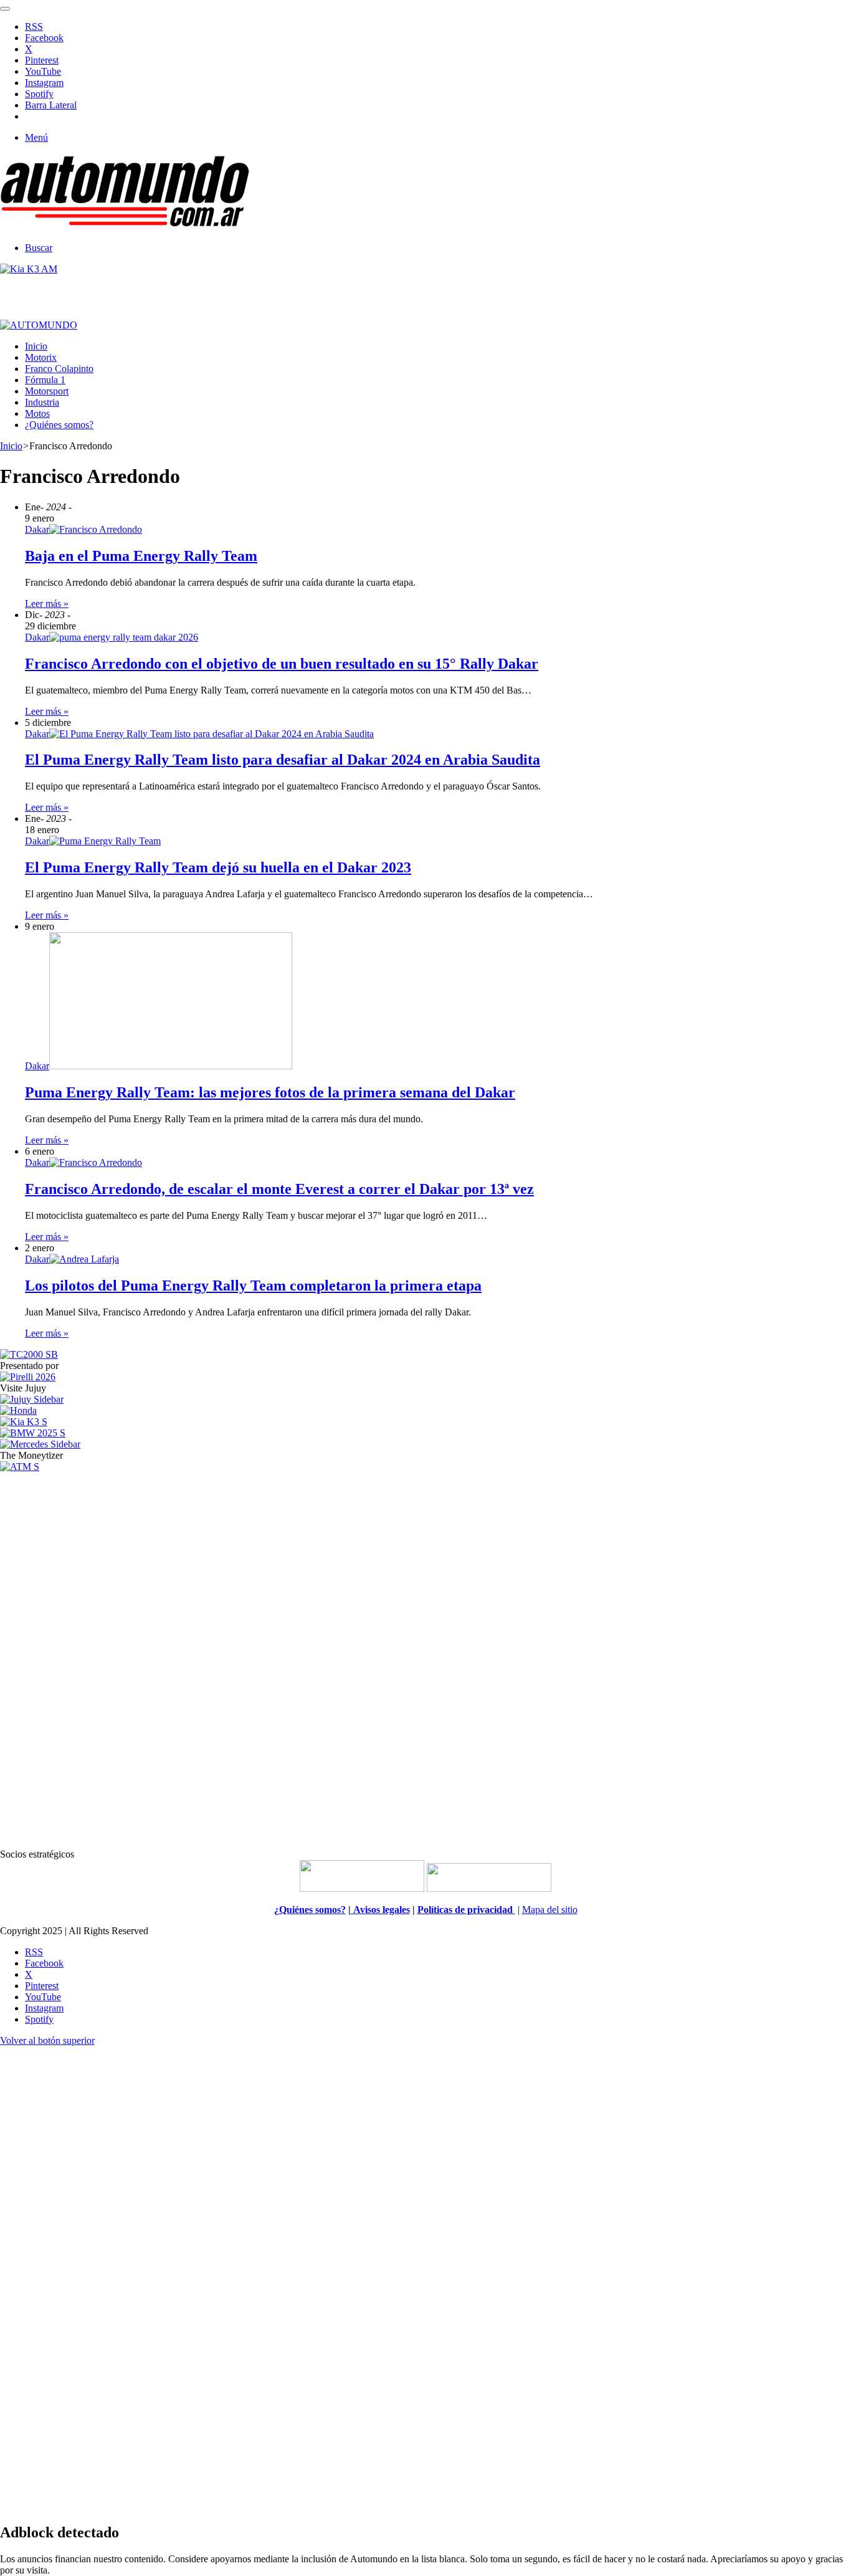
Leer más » (47, 603)
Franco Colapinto (59, 369)
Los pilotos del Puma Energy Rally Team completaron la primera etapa (253, 1286)
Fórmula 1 (45, 380)
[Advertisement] (425, 1659)
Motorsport (47, 391)
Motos (37, 413)
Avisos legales (380, 1910)
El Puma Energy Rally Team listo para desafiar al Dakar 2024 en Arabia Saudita (283, 760)
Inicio (36, 346)
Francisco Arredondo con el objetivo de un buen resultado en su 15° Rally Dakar (282, 664)
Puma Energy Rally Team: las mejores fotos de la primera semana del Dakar (270, 1092)
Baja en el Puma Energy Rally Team (141, 556)
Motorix (41, 357)
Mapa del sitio (550, 1910)
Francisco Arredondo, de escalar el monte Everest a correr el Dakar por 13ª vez (279, 1189)
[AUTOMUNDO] (125, 227)
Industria (42, 402)
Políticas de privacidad (466, 1910)
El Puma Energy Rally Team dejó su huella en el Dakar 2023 (218, 867)
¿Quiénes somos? (59, 425)
